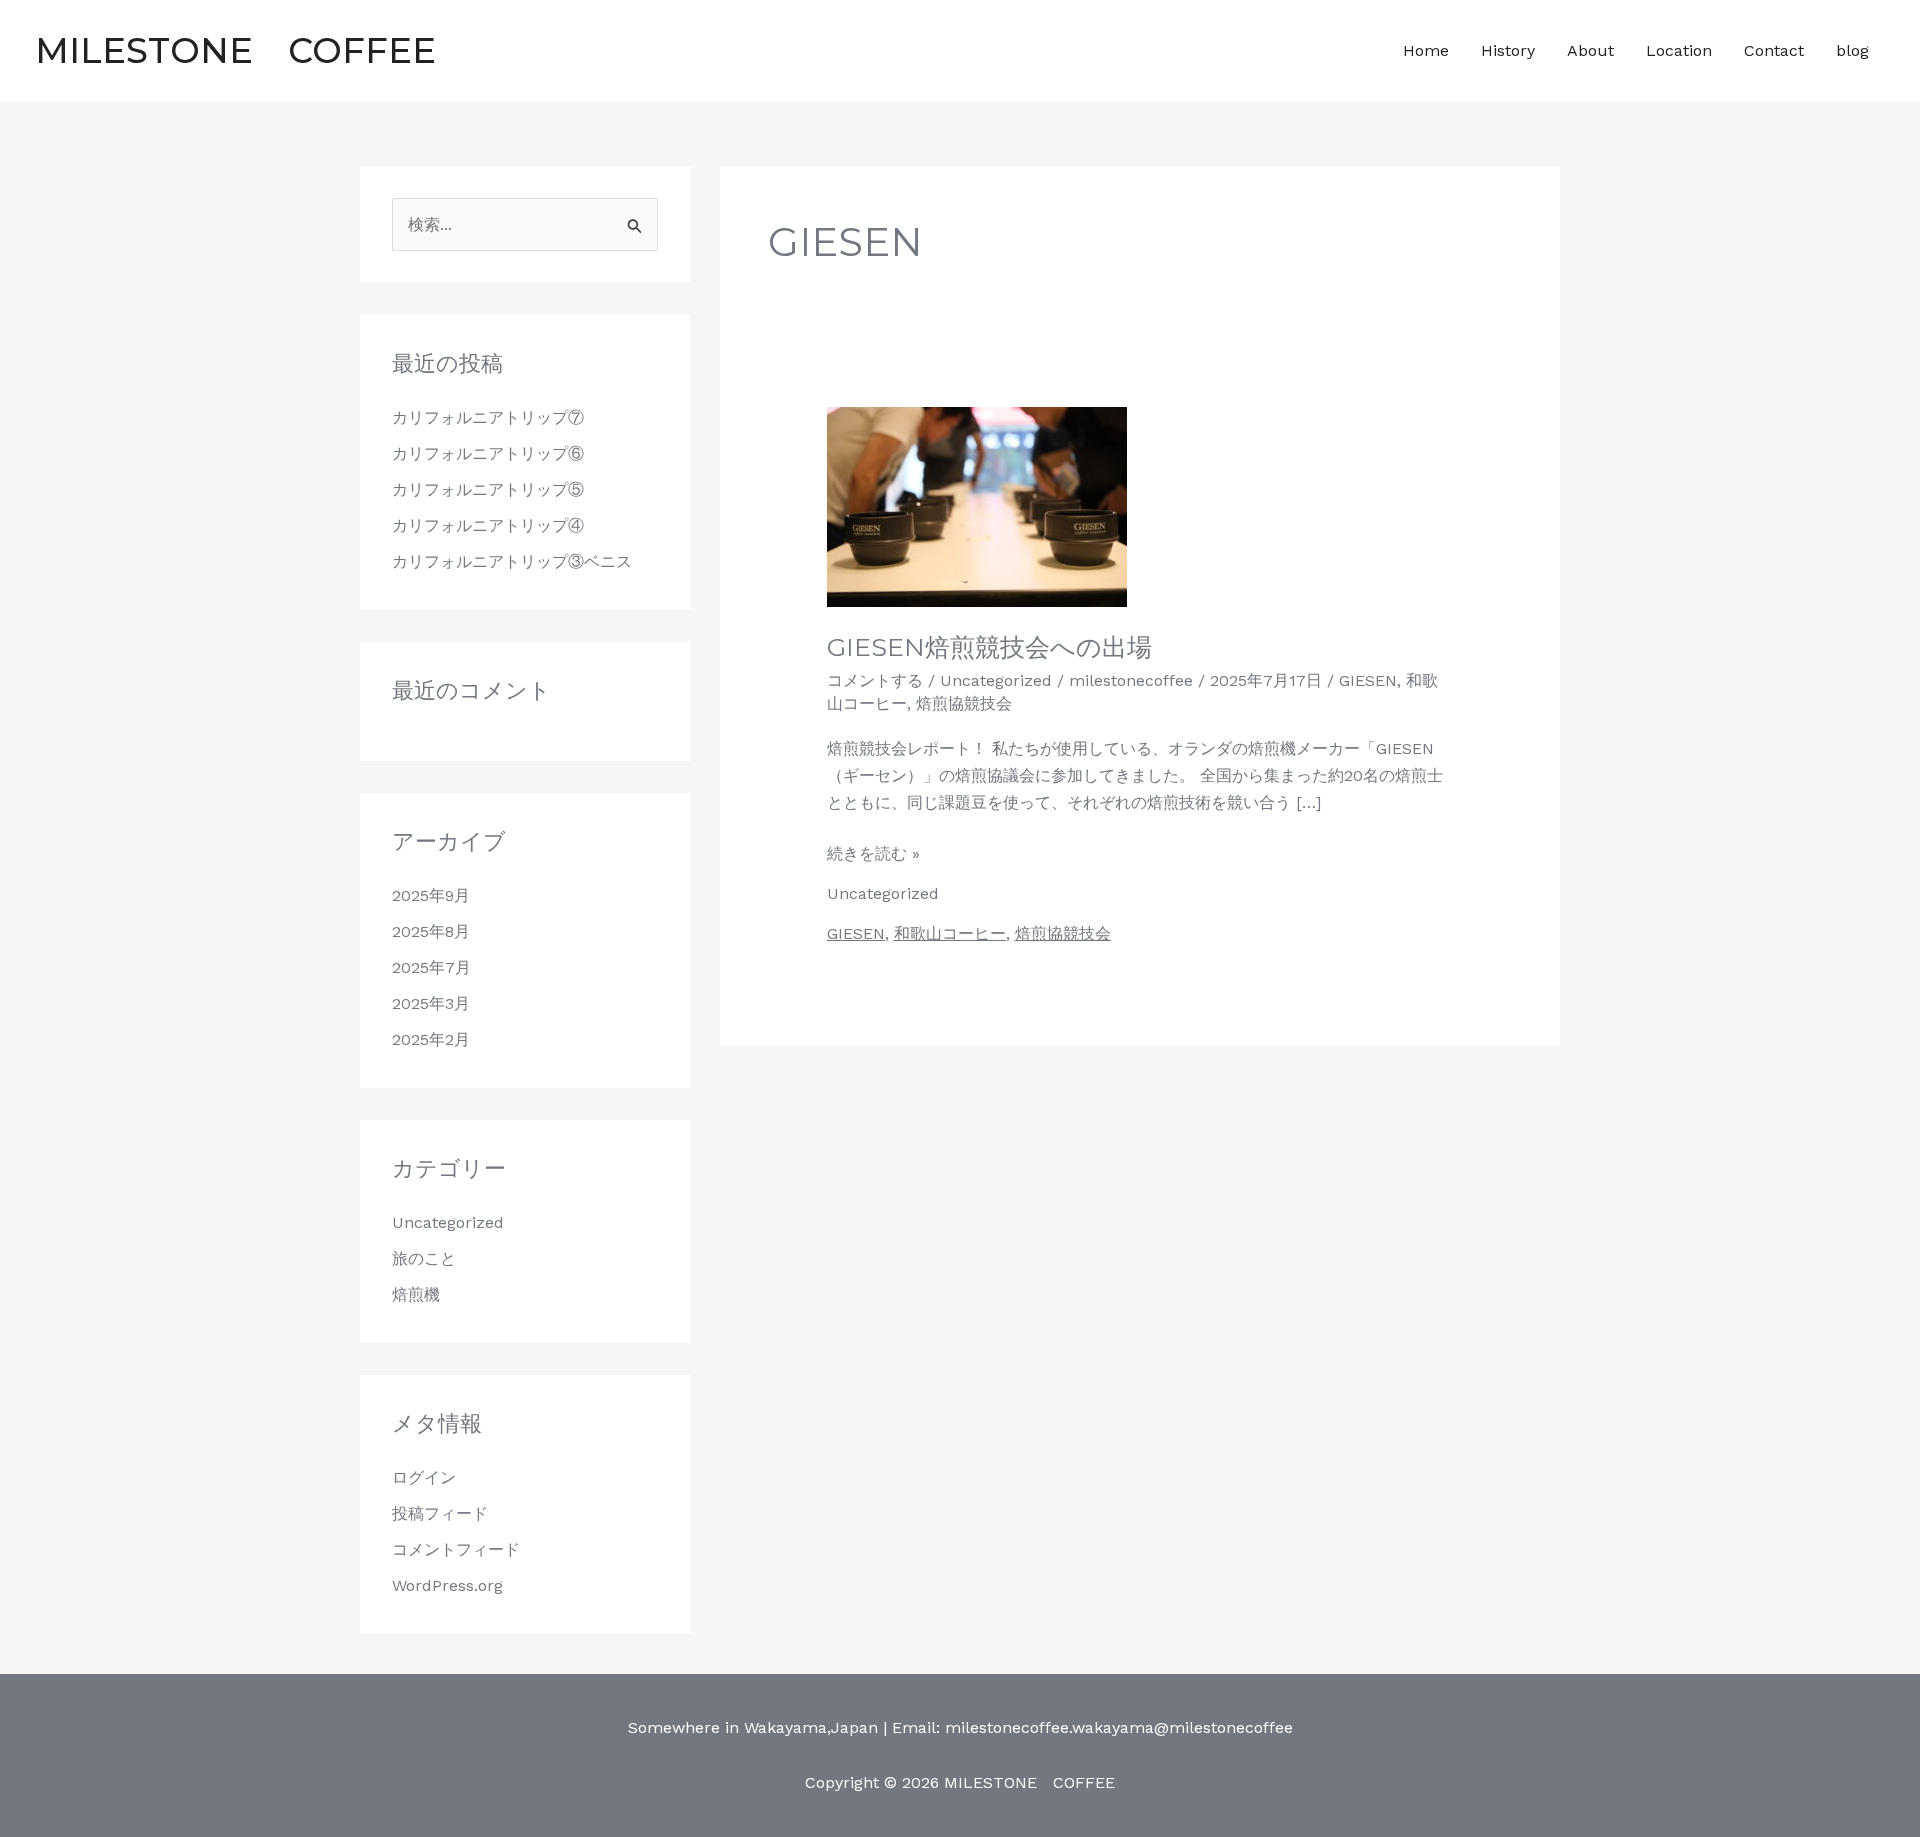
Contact (1774, 50)
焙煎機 (416, 1294)
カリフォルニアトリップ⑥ (488, 453)
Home (1426, 50)
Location (1679, 50)
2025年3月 (431, 1003)
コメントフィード (456, 1549)
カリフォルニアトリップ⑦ (488, 417)
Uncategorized (448, 1222)
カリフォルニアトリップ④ (488, 525)
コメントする (875, 680)
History (1508, 50)
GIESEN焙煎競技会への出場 (989, 647)
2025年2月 (431, 1039)
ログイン (424, 1477)
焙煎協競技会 (964, 703)
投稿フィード (440, 1513)
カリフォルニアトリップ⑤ (488, 489)
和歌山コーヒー (950, 933)
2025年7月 (431, 967)
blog (1852, 50)
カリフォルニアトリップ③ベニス (512, 561)
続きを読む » (873, 851)
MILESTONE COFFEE (253, 50)
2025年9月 (431, 895)
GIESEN (1368, 680)
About (1590, 50)
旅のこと (424, 1258)
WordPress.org (447, 1585)
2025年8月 (431, 931)
